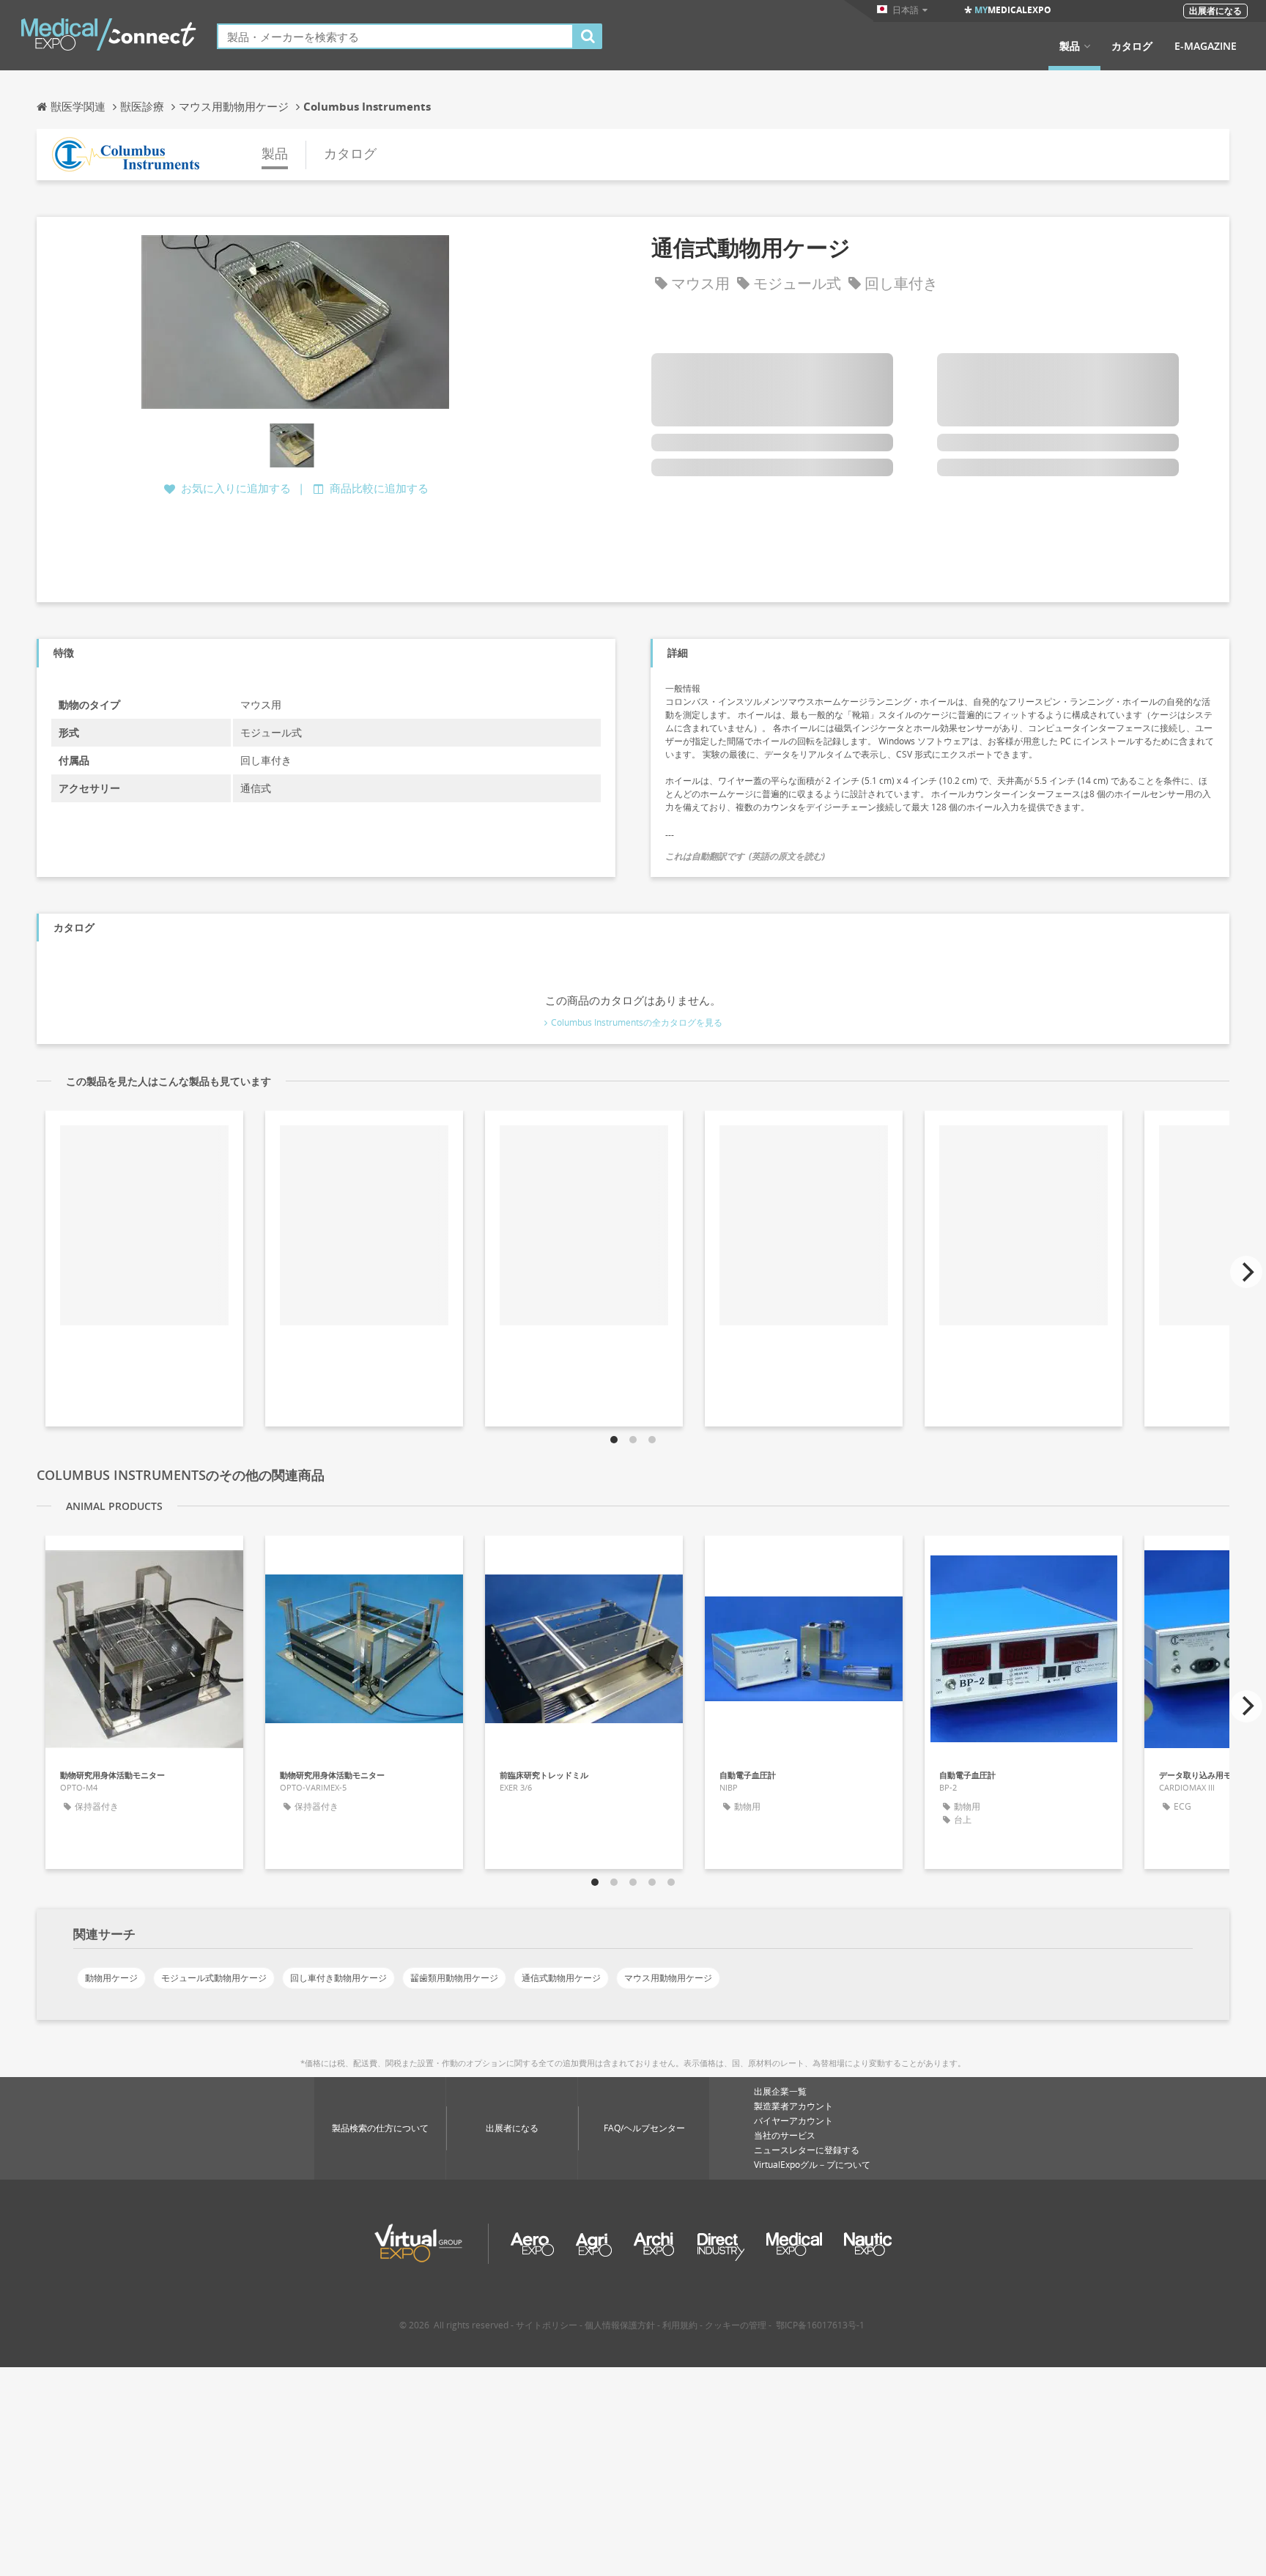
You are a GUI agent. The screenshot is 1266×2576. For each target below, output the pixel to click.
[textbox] (395, 36)
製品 (1070, 46)
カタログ (1132, 46)
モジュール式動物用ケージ (214, 1978)
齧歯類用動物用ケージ (454, 1978)
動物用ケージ (111, 1978)
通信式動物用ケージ (561, 1978)
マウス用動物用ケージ (668, 1978)
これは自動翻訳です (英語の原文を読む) (745, 856)
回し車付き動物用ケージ (338, 1978)
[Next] (1246, 1272)
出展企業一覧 (780, 2091)
